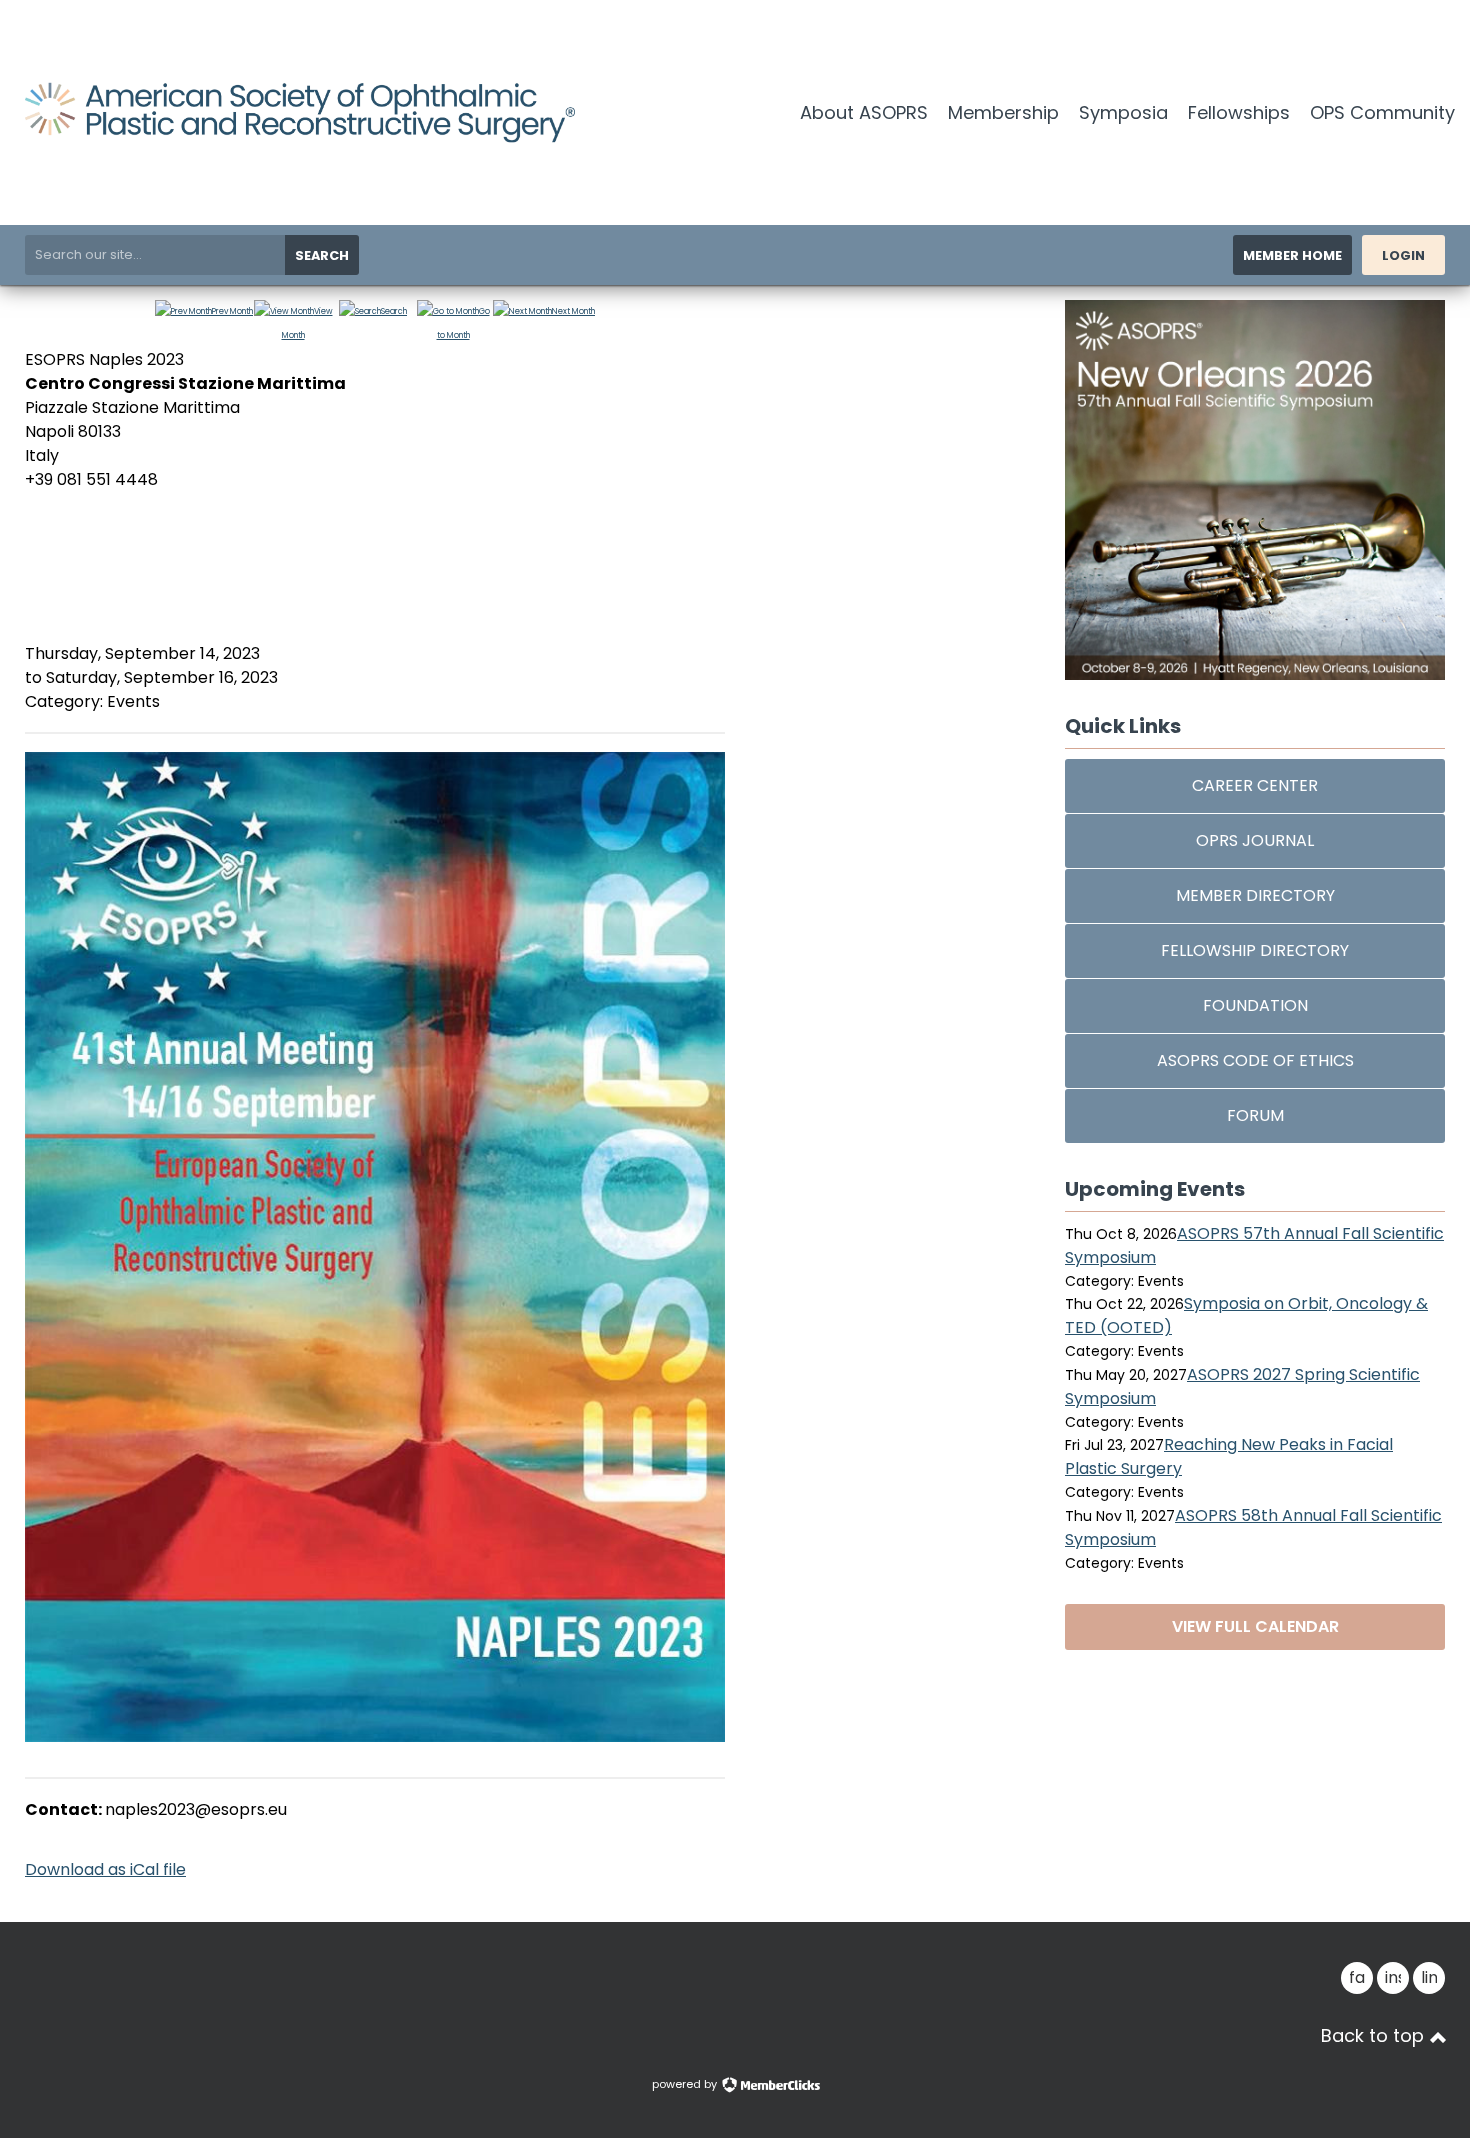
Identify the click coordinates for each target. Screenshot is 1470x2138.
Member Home (1292, 255)
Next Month (573, 311)
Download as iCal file (105, 1869)
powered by (686, 2084)
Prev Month (232, 311)
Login (1403, 255)
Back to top (1375, 2036)
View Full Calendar (1255, 1626)
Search (322, 255)
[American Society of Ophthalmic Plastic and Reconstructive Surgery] (300, 137)
